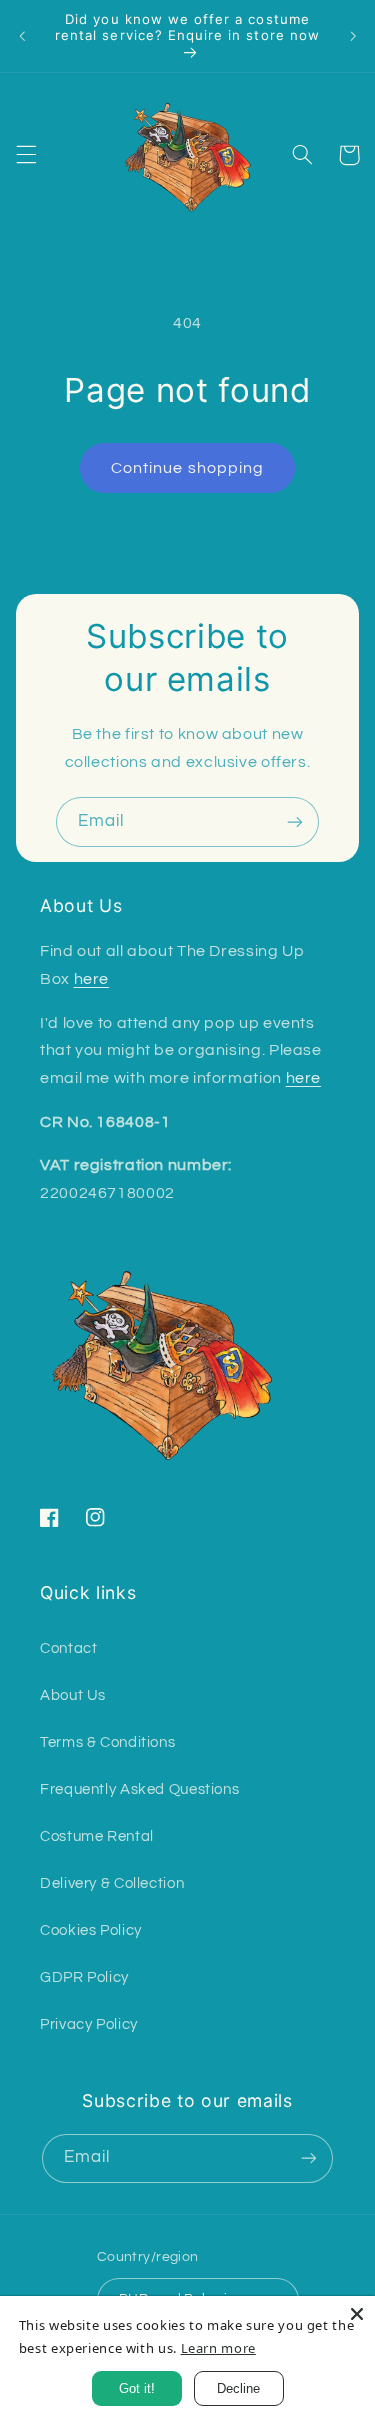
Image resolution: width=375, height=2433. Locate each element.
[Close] (357, 2314)
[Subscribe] (295, 821)
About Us (73, 1695)
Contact (68, 1648)
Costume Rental (97, 1836)
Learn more (218, 2348)
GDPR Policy (84, 1977)
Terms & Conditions (107, 1742)
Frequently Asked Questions (139, 1789)
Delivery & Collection (112, 1883)
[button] (26, 155)
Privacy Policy (89, 2024)
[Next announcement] (353, 36)
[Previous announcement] (22, 36)
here (92, 979)
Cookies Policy (91, 1930)
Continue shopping (187, 468)
